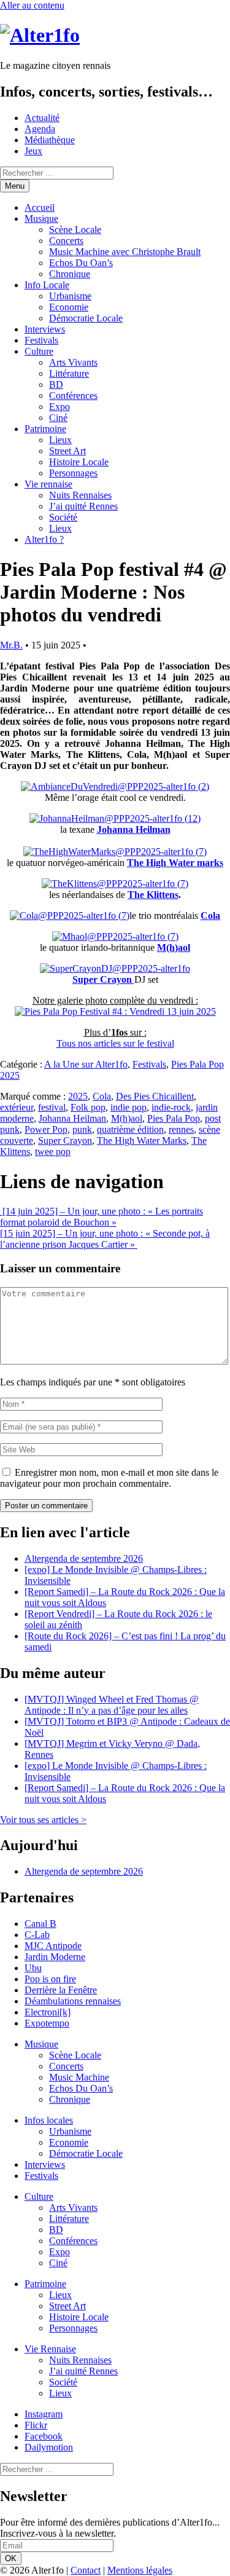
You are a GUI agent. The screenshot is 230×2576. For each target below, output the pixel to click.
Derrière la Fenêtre (61, 1990)
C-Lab (37, 1935)
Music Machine (79, 2077)
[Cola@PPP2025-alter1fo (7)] (70, 916)
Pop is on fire (50, 1979)
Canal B (40, 1924)
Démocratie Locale (86, 318)
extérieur (17, 1107)
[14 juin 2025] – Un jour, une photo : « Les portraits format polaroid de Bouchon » (102, 1217)
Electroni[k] (48, 2012)
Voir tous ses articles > (43, 1820)
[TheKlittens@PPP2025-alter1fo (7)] (115, 884)
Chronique (70, 274)
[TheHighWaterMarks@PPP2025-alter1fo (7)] (115, 852)
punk (82, 1129)
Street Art (67, 451)
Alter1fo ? (44, 539)
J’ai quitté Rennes (83, 506)
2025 (78, 1096)
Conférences (73, 396)
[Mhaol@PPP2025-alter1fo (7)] (115, 936)
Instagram (44, 2414)
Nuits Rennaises (80, 495)
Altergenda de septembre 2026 (84, 1558)
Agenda (40, 129)
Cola (102, 1096)
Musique (41, 219)
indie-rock (171, 1107)
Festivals (41, 340)
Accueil (40, 207)
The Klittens (153, 895)
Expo (59, 407)
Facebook (44, 2436)
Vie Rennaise (50, 2349)
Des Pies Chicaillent (155, 1096)
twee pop (53, 1152)
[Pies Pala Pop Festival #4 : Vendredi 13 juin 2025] (115, 1011)
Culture (39, 351)
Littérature (69, 373)
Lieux (60, 440)
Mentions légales (140, 2570)
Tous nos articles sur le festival (115, 1043)
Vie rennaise (48, 484)
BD (56, 384)
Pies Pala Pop (174, 1118)
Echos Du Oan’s (81, 263)
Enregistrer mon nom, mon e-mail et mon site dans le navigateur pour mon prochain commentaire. (109, 1478)
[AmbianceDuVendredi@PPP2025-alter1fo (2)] (115, 786)
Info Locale (47, 285)
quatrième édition (130, 1129)
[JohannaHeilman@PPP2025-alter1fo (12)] (115, 818)
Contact (86, 2570)
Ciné (58, 418)
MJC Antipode (53, 1946)
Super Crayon (65, 1140)
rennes (181, 1129)
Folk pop (88, 1107)
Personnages (73, 473)
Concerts (66, 241)
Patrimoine (45, 429)
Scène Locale (75, 230)
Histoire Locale (79, 462)
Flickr (36, 2425)
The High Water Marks (142, 1140)
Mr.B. (11, 645)
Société (63, 517)
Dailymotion (49, 2447)
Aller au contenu (32, 5)
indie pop (128, 1107)
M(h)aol (127, 1118)
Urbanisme (70, 296)
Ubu (33, 1968)
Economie (69, 307)
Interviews (45, 329)
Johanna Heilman (134, 829)
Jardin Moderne (55, 1957)
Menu (15, 186)
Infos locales (49, 2120)
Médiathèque (50, 140)
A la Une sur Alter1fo (86, 1064)
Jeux (33, 151)
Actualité (42, 118)
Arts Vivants (73, 362)
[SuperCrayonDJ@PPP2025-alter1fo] (115, 968)
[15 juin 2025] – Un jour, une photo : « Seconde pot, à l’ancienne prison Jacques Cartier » (105, 1239)
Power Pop (46, 1129)
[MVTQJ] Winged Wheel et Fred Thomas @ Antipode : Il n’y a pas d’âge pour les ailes (112, 1705)
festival (52, 1107)
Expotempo (47, 2023)
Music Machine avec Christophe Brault (125, 252)
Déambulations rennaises (73, 2001)
